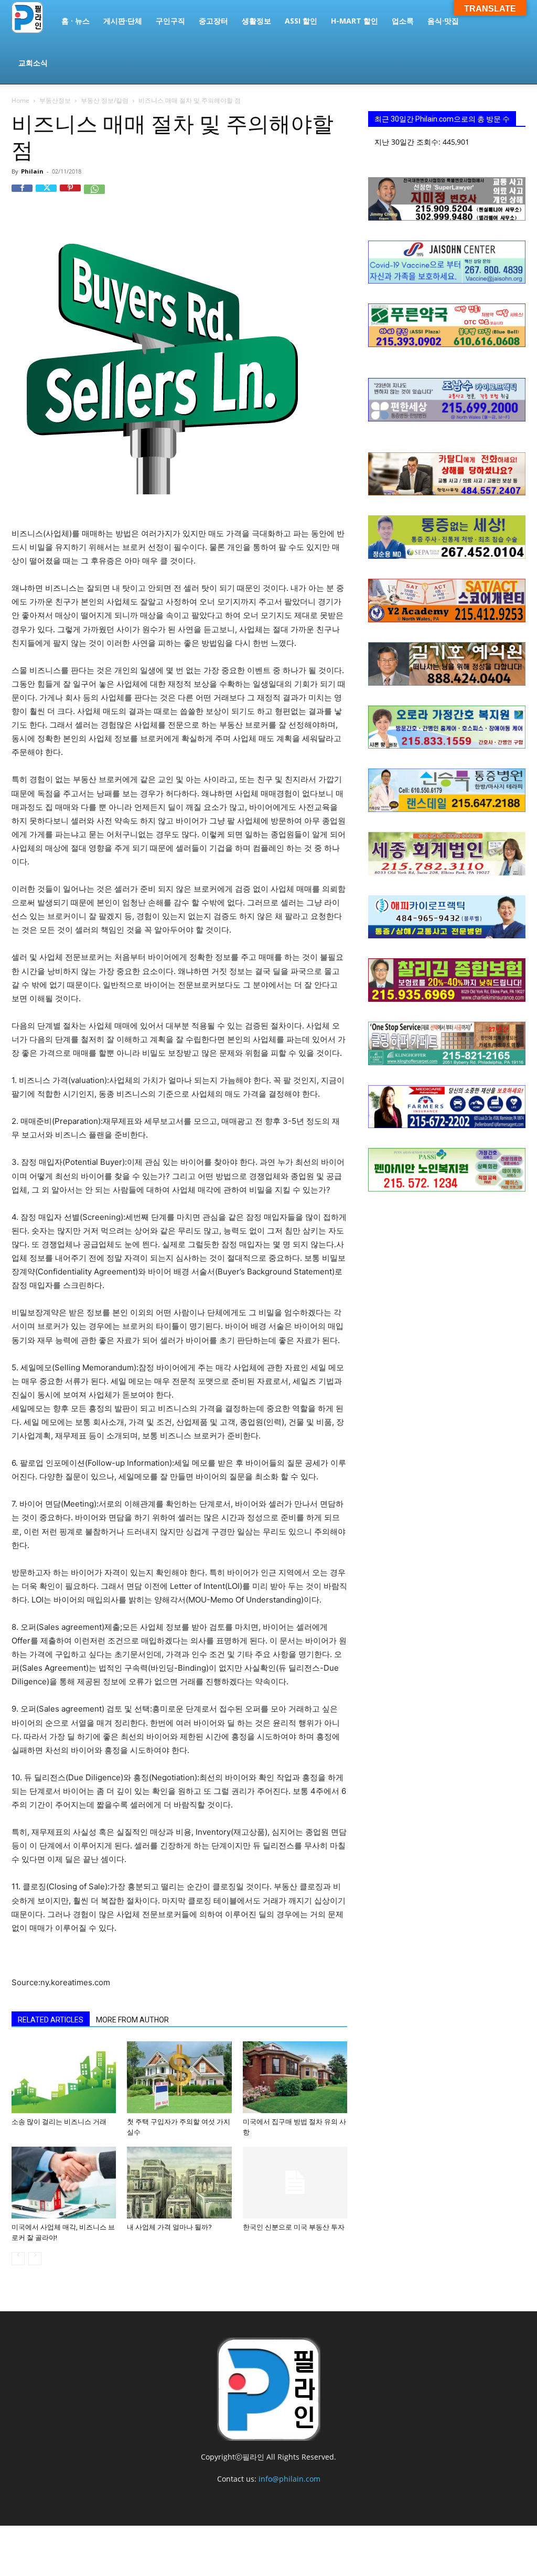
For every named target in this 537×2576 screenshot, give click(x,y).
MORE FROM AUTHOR (132, 2020)
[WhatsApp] (94, 195)
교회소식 (33, 63)
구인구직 (170, 21)
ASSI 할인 (301, 21)
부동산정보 (55, 100)
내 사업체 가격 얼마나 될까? (169, 2227)
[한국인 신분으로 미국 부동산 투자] (295, 2183)
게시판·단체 (123, 21)
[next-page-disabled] (35, 2259)
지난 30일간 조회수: (409, 142)
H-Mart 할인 (355, 21)
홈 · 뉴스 (76, 21)
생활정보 (256, 21)
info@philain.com (289, 2479)
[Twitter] (46, 195)
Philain (32, 171)
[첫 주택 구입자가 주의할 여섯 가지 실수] (179, 2077)
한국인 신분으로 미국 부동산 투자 (294, 2227)
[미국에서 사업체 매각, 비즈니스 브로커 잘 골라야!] (64, 2183)
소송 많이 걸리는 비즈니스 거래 (59, 2122)
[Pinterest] (70, 195)
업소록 (403, 21)
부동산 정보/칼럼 (105, 100)
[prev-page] (18, 2259)
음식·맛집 (443, 21)
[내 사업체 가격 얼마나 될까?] (179, 2183)
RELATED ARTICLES (51, 2020)
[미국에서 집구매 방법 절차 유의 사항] (295, 2077)
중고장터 (213, 21)
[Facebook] (22, 195)
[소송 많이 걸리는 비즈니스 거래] (64, 2077)
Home (20, 100)
